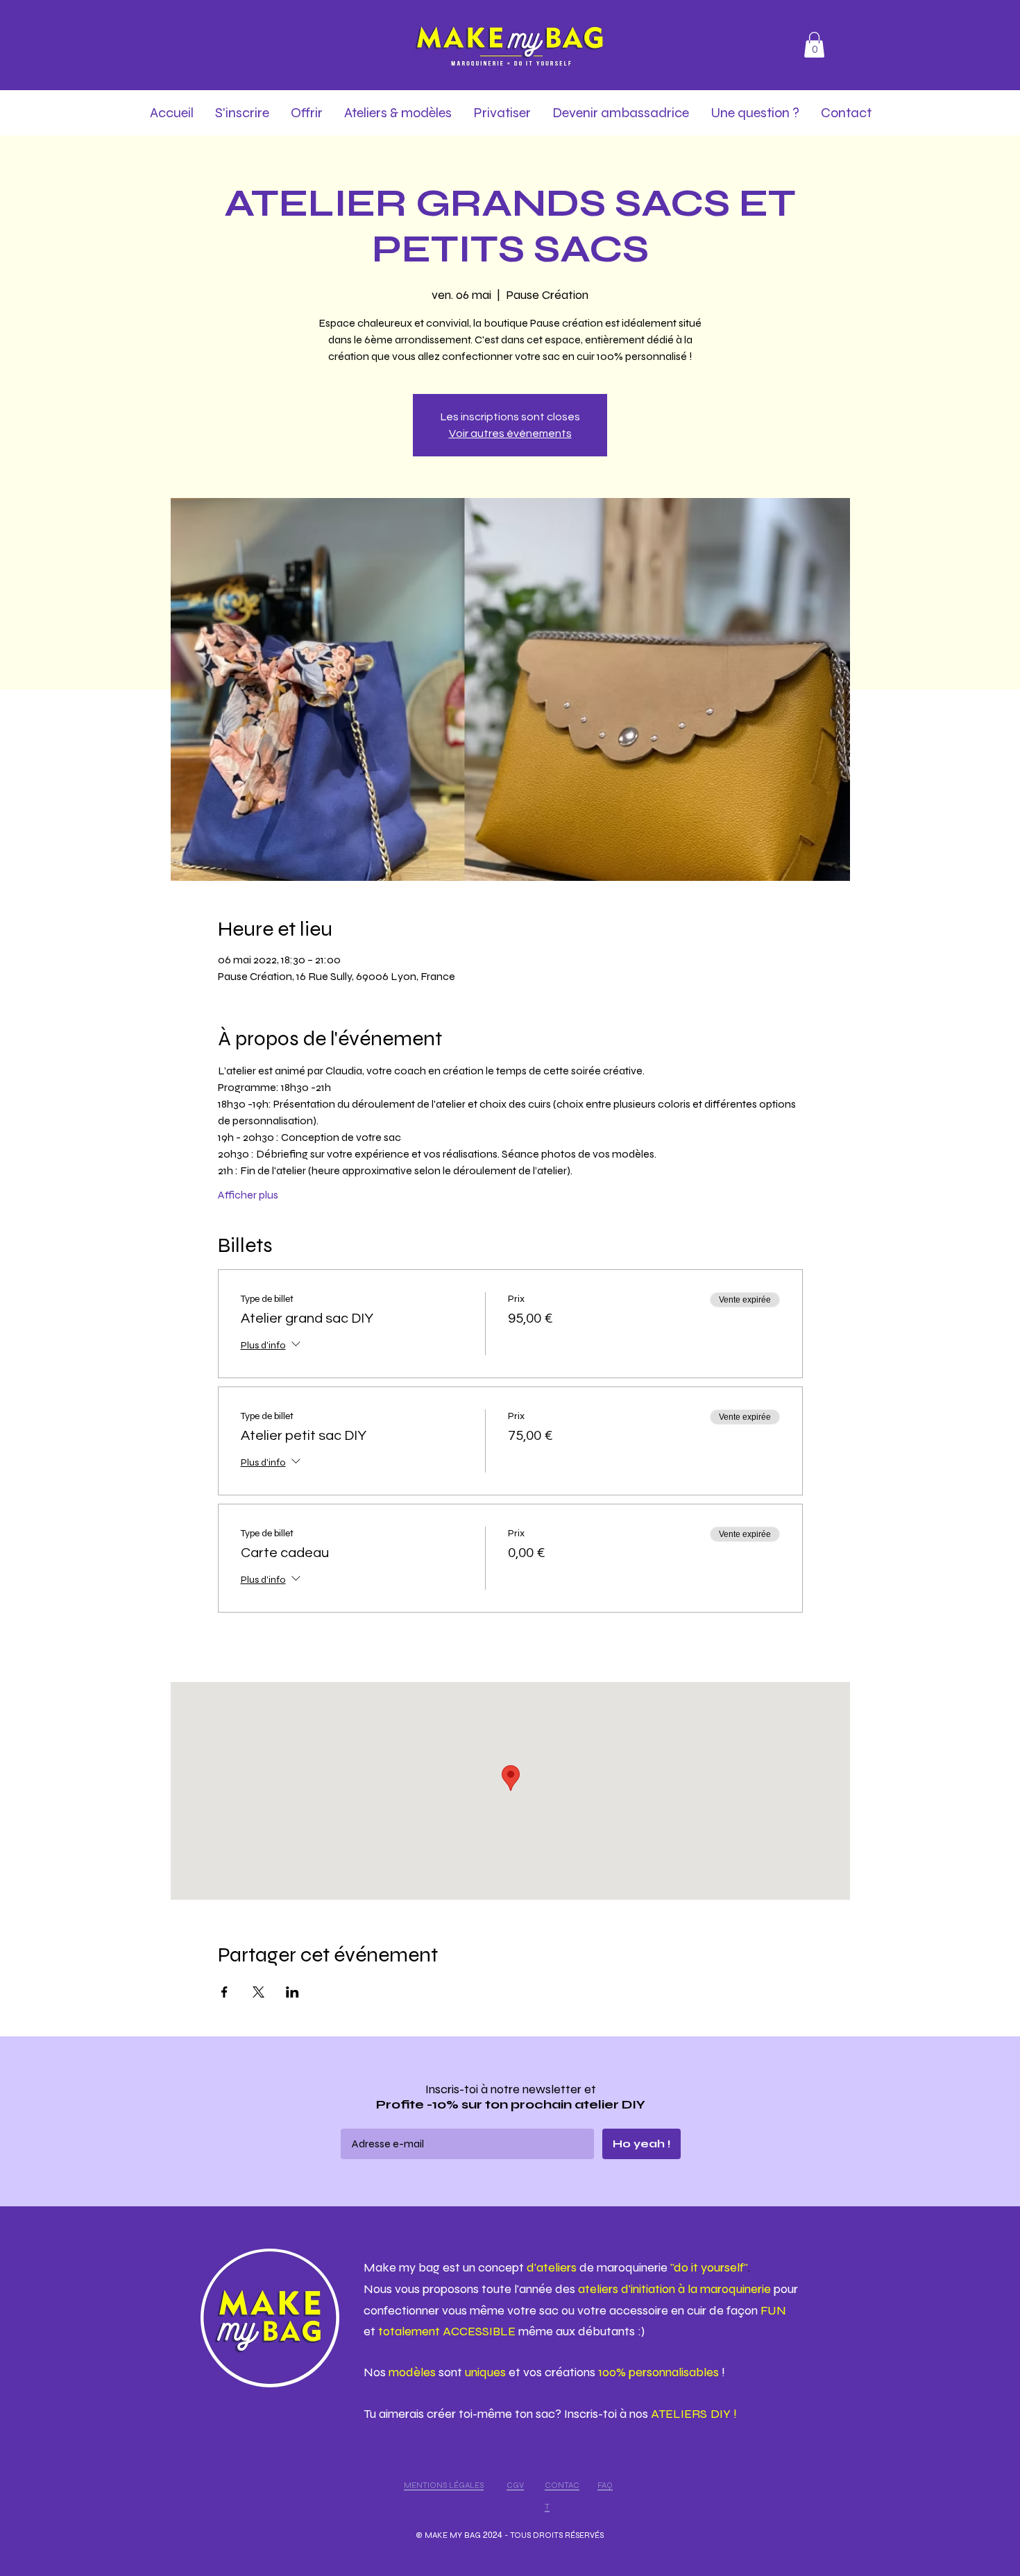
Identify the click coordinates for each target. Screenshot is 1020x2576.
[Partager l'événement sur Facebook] (224, 1992)
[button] (814, 45)
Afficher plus (248, 1195)
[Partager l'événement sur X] (258, 1992)
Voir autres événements (510, 433)
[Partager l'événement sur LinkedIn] (292, 1992)
